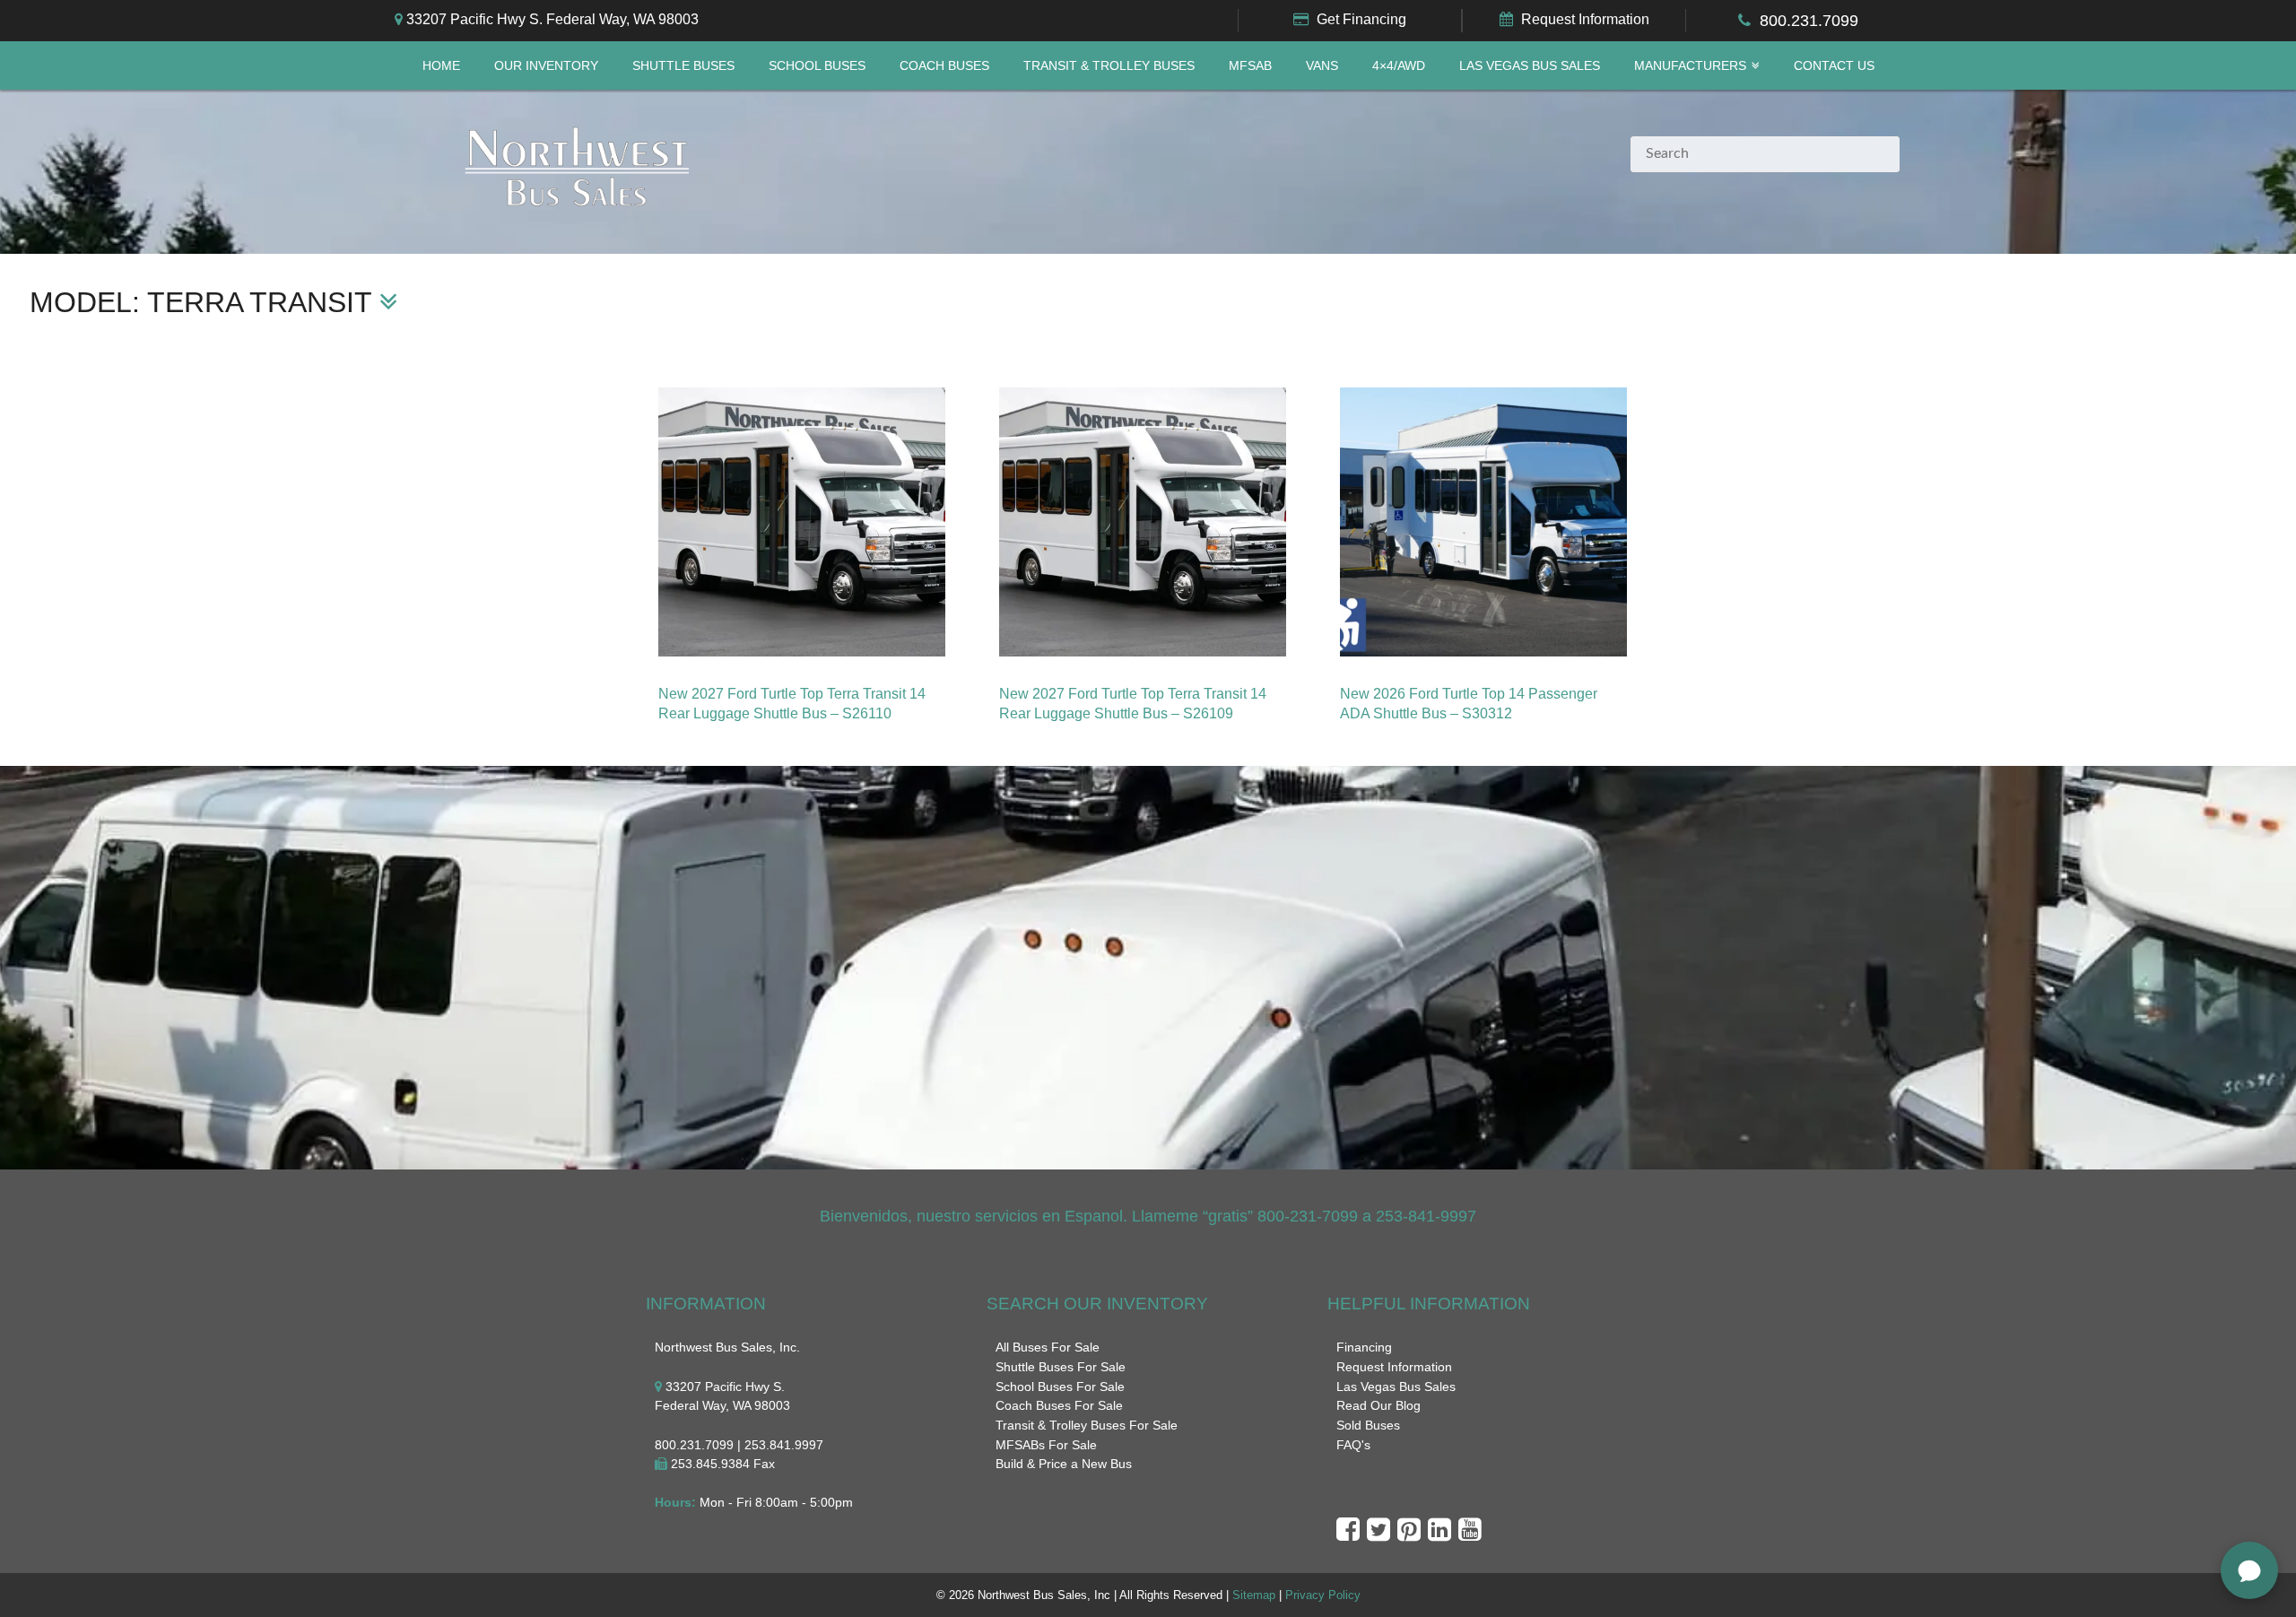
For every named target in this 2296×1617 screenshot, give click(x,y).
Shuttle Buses (683, 66)
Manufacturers (1690, 66)
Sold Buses (1368, 1425)
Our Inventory (546, 66)
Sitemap (1254, 1595)
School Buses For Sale (1060, 1387)
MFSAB (1250, 66)
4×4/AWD (1399, 66)
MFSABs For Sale (1046, 1445)
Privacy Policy (1323, 1595)
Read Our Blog (1378, 1405)
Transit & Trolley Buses (1109, 66)
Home (441, 66)
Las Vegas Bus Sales (1530, 66)
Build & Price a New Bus (1064, 1464)
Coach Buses (944, 66)
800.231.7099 (1809, 21)
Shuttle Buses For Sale (1061, 1367)
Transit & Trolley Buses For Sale (1087, 1425)
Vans (1322, 66)
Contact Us (1834, 66)
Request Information (1585, 19)
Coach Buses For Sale (1059, 1405)
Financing (1364, 1347)
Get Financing (1361, 19)
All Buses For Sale (1048, 1347)
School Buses (817, 66)
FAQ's (1353, 1445)
